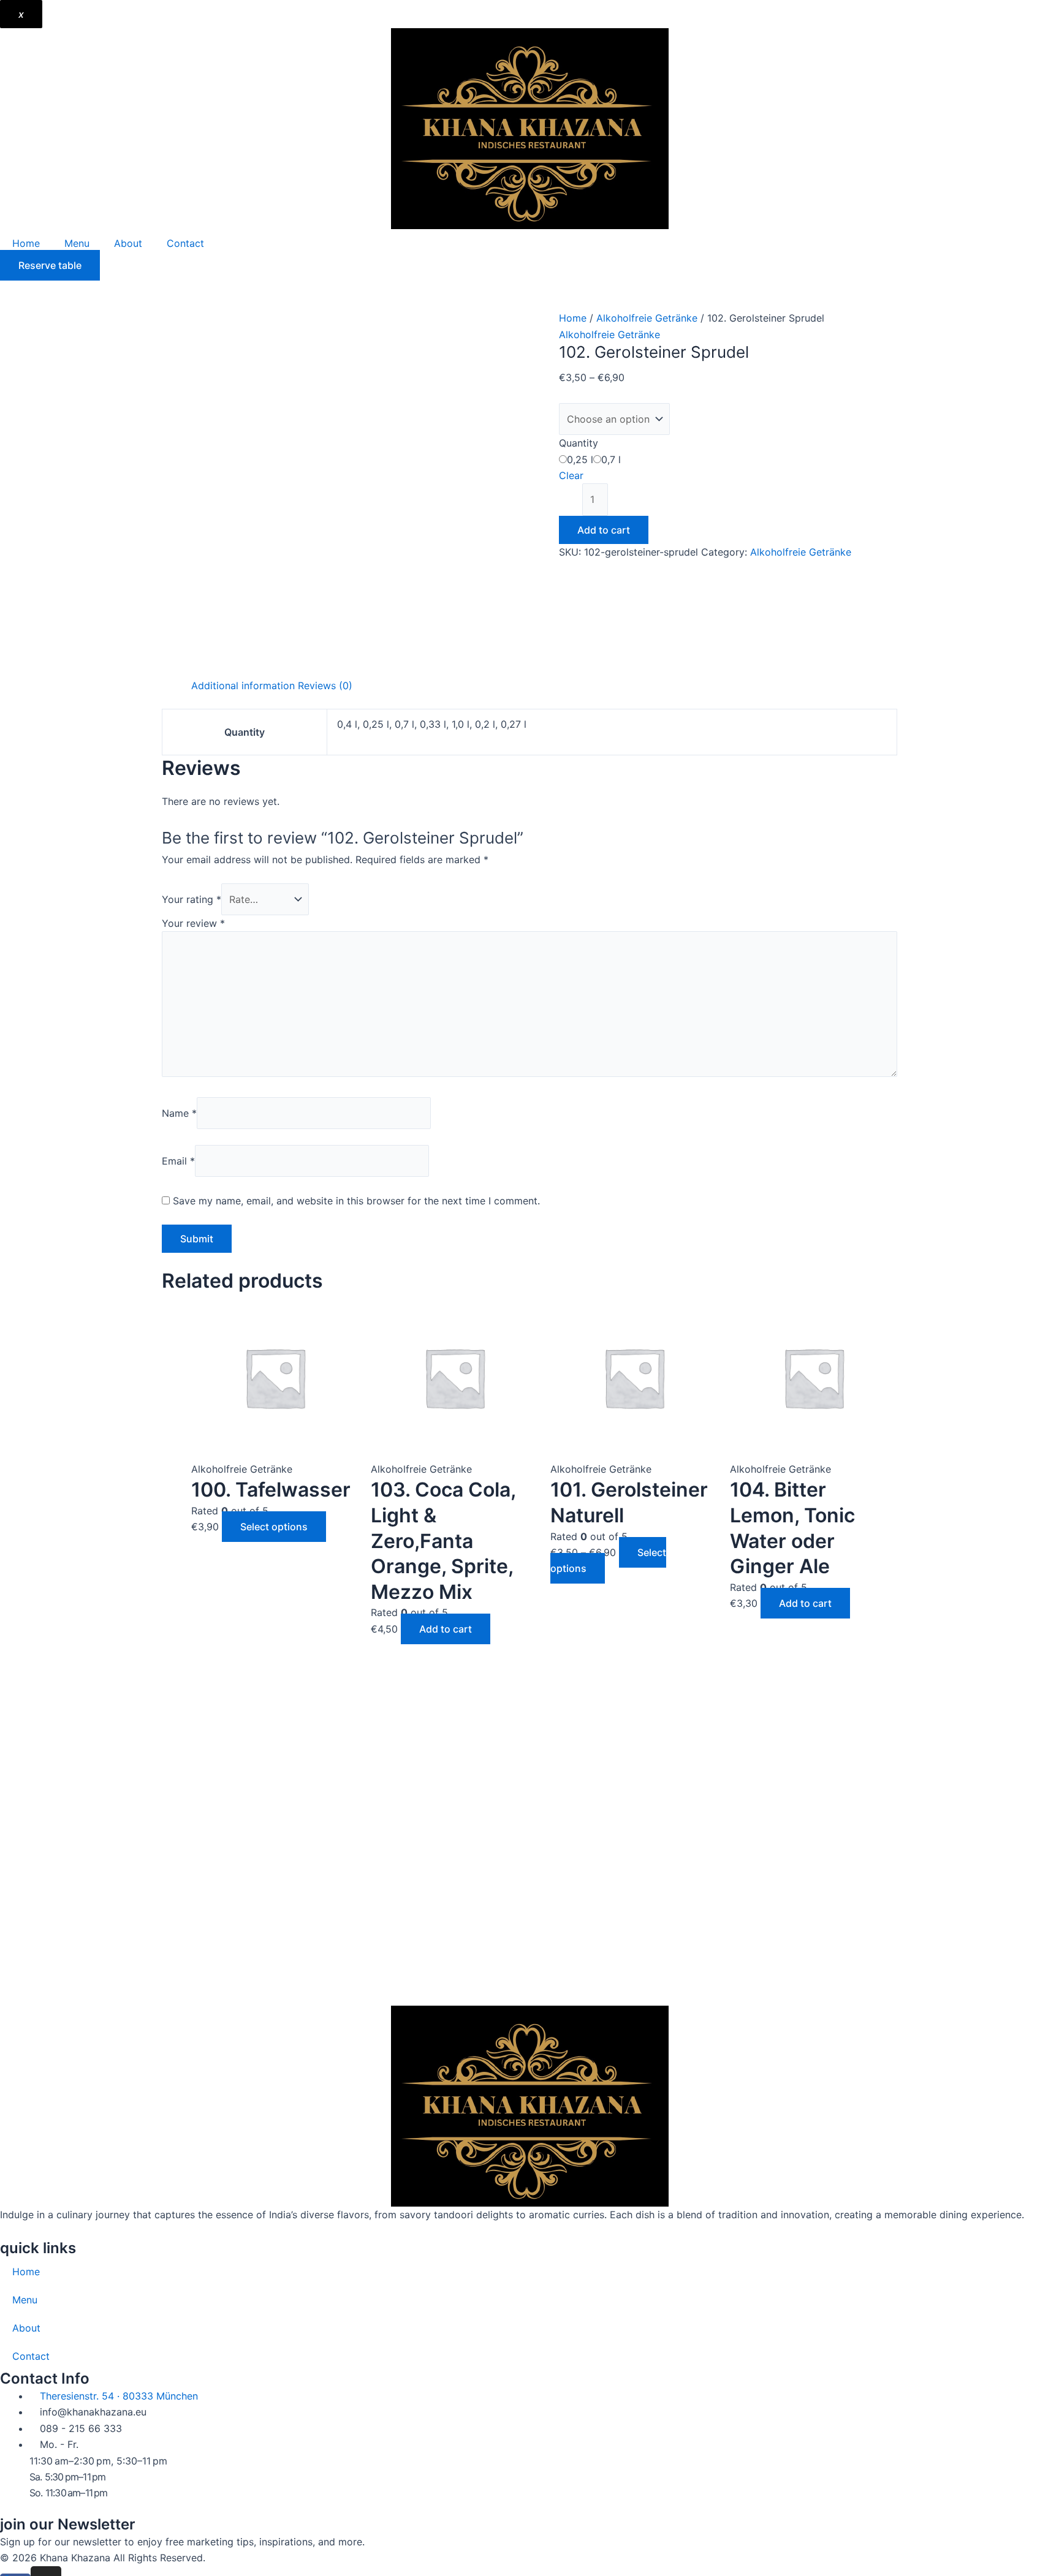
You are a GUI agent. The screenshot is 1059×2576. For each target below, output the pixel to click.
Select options (274, 1527)
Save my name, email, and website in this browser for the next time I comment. (356, 1201)
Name (179, 1113)
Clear (571, 475)
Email (178, 1161)
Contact (185, 243)
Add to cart (604, 530)
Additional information (243, 686)
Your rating (192, 899)
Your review (193, 923)
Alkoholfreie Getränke (647, 318)
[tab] (243, 686)
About (128, 243)
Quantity (579, 443)
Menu (77, 243)
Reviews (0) (325, 686)
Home (26, 243)
